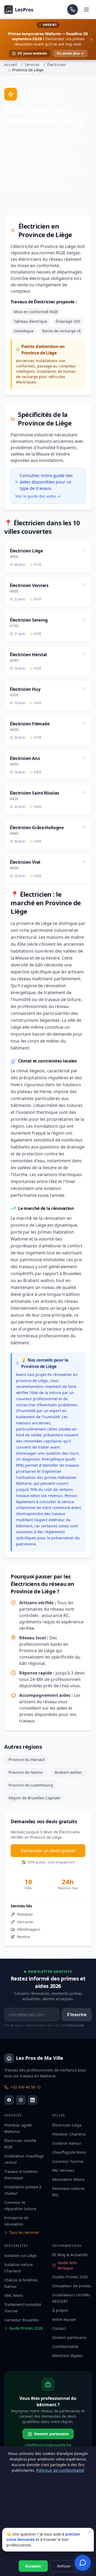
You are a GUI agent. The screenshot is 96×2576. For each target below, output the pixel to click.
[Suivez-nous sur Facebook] (9, 2100)
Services (32, 65)
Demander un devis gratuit (48, 1851)
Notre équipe (64, 2319)
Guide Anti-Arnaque (68, 2265)
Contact (59, 2328)
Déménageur (29, 1929)
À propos (60, 2310)
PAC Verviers (63, 2170)
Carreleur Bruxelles (22, 2320)
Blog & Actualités (73, 2255)
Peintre (23, 1937)
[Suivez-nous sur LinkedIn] (33, 2100)
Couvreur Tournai (68, 2161)
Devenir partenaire (69, 2337)
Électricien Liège (67, 2125)
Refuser (64, 2566)
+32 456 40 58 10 (26, 2087)
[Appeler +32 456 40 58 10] (73, 10)
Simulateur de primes (72, 2286)
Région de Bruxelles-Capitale (34, 1798)
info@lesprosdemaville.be (48, 2445)
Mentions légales (68, 2356)
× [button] (89, 2532)
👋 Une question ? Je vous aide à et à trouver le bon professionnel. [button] (49, 2538)
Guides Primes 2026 (70, 2277)
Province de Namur (26, 1772)
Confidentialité (73, 2025)
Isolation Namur (67, 2143)
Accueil (11, 65)
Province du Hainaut (27, 1760)
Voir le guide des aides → (38, 496)
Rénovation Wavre (68, 2179)
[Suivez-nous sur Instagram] (21, 2100)
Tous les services (24, 2232)
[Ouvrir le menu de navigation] (86, 10)
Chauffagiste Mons (69, 2152)
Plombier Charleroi (69, 2134)
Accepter (33, 2566)
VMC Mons (14, 2295)
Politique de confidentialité (60, 2470)
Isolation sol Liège (20, 2255)
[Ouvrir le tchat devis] (83, 2563)
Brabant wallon (68, 1772)
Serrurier (25, 1922)
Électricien (57, 65)
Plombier (25, 1914)
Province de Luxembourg (31, 1785)
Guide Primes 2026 (26, 2328)
